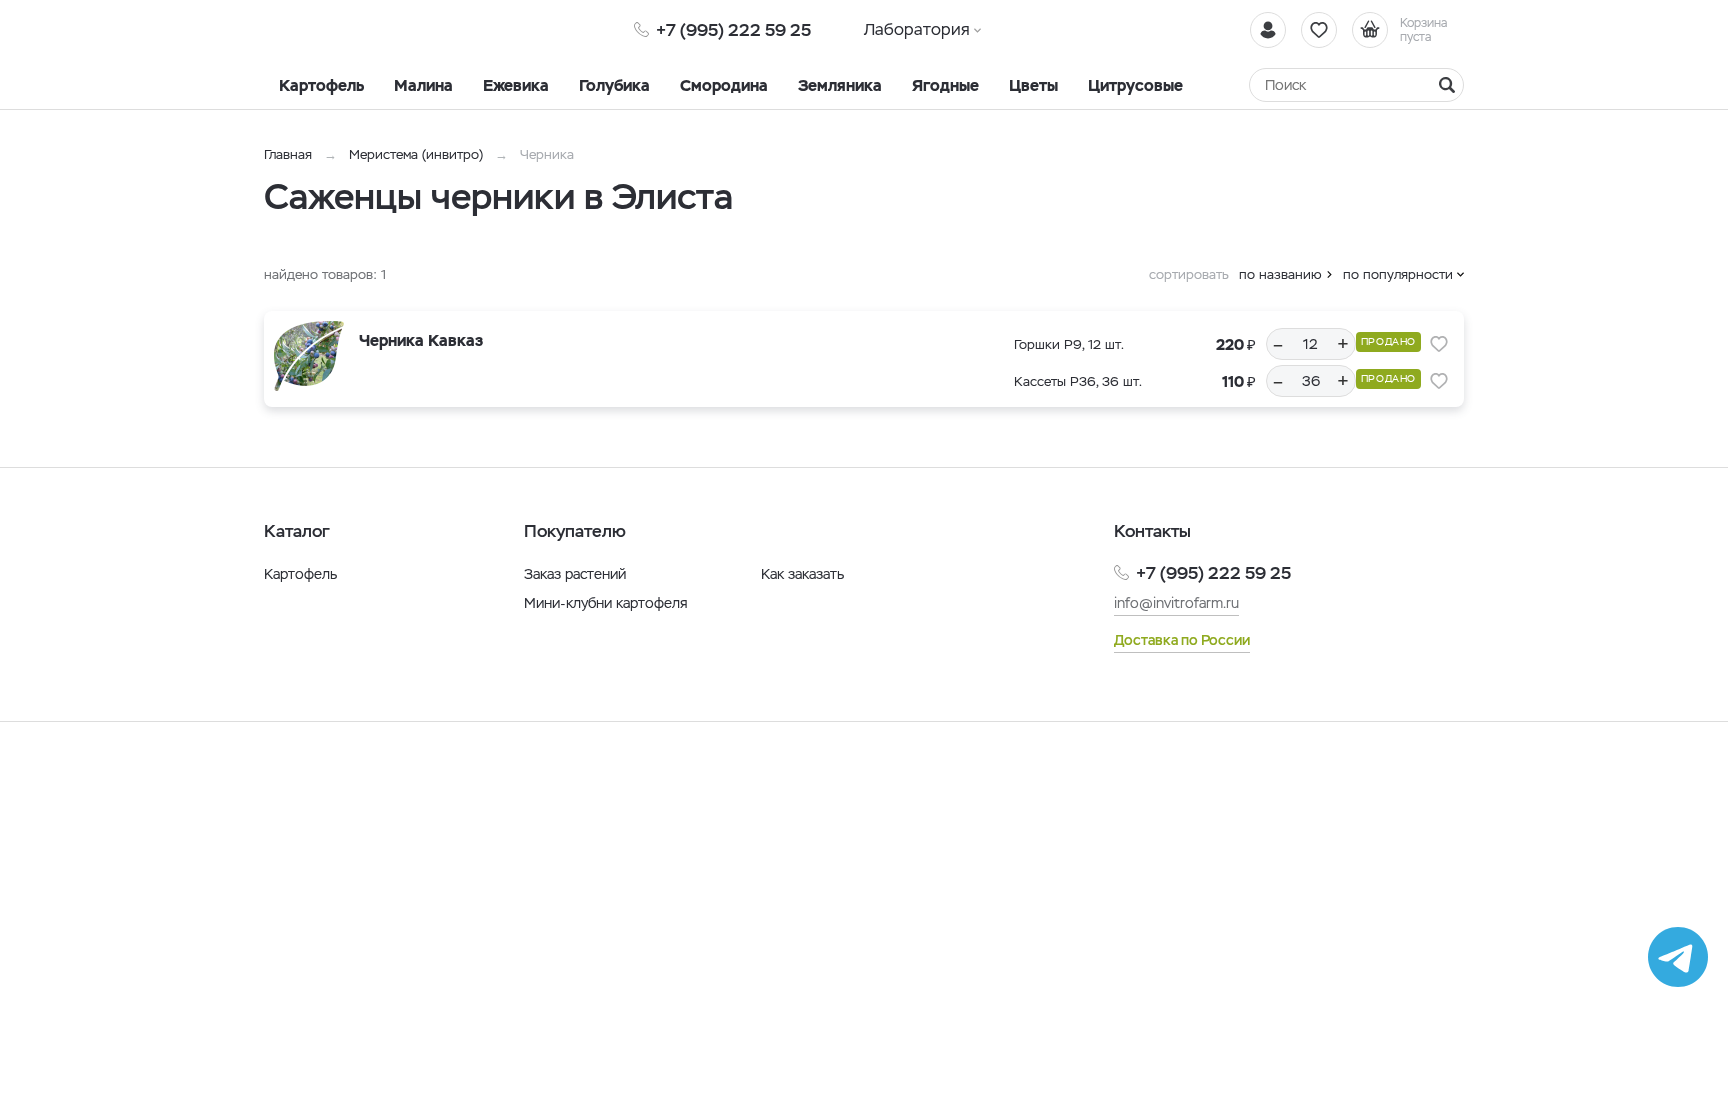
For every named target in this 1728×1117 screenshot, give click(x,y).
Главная (288, 154)
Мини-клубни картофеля (606, 603)
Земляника (840, 85)
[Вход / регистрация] (1268, 30)
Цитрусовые (1135, 85)
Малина (423, 85)
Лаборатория (917, 29)
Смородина (724, 85)
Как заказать (802, 574)
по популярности (1398, 274)
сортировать (1189, 274)
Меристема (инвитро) (418, 154)
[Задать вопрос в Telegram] (1678, 957)
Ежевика (516, 85)
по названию (1280, 274)
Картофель (321, 85)
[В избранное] (1439, 344)
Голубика (614, 85)
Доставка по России (1182, 640)
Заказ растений (575, 574)
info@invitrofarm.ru (1176, 603)
